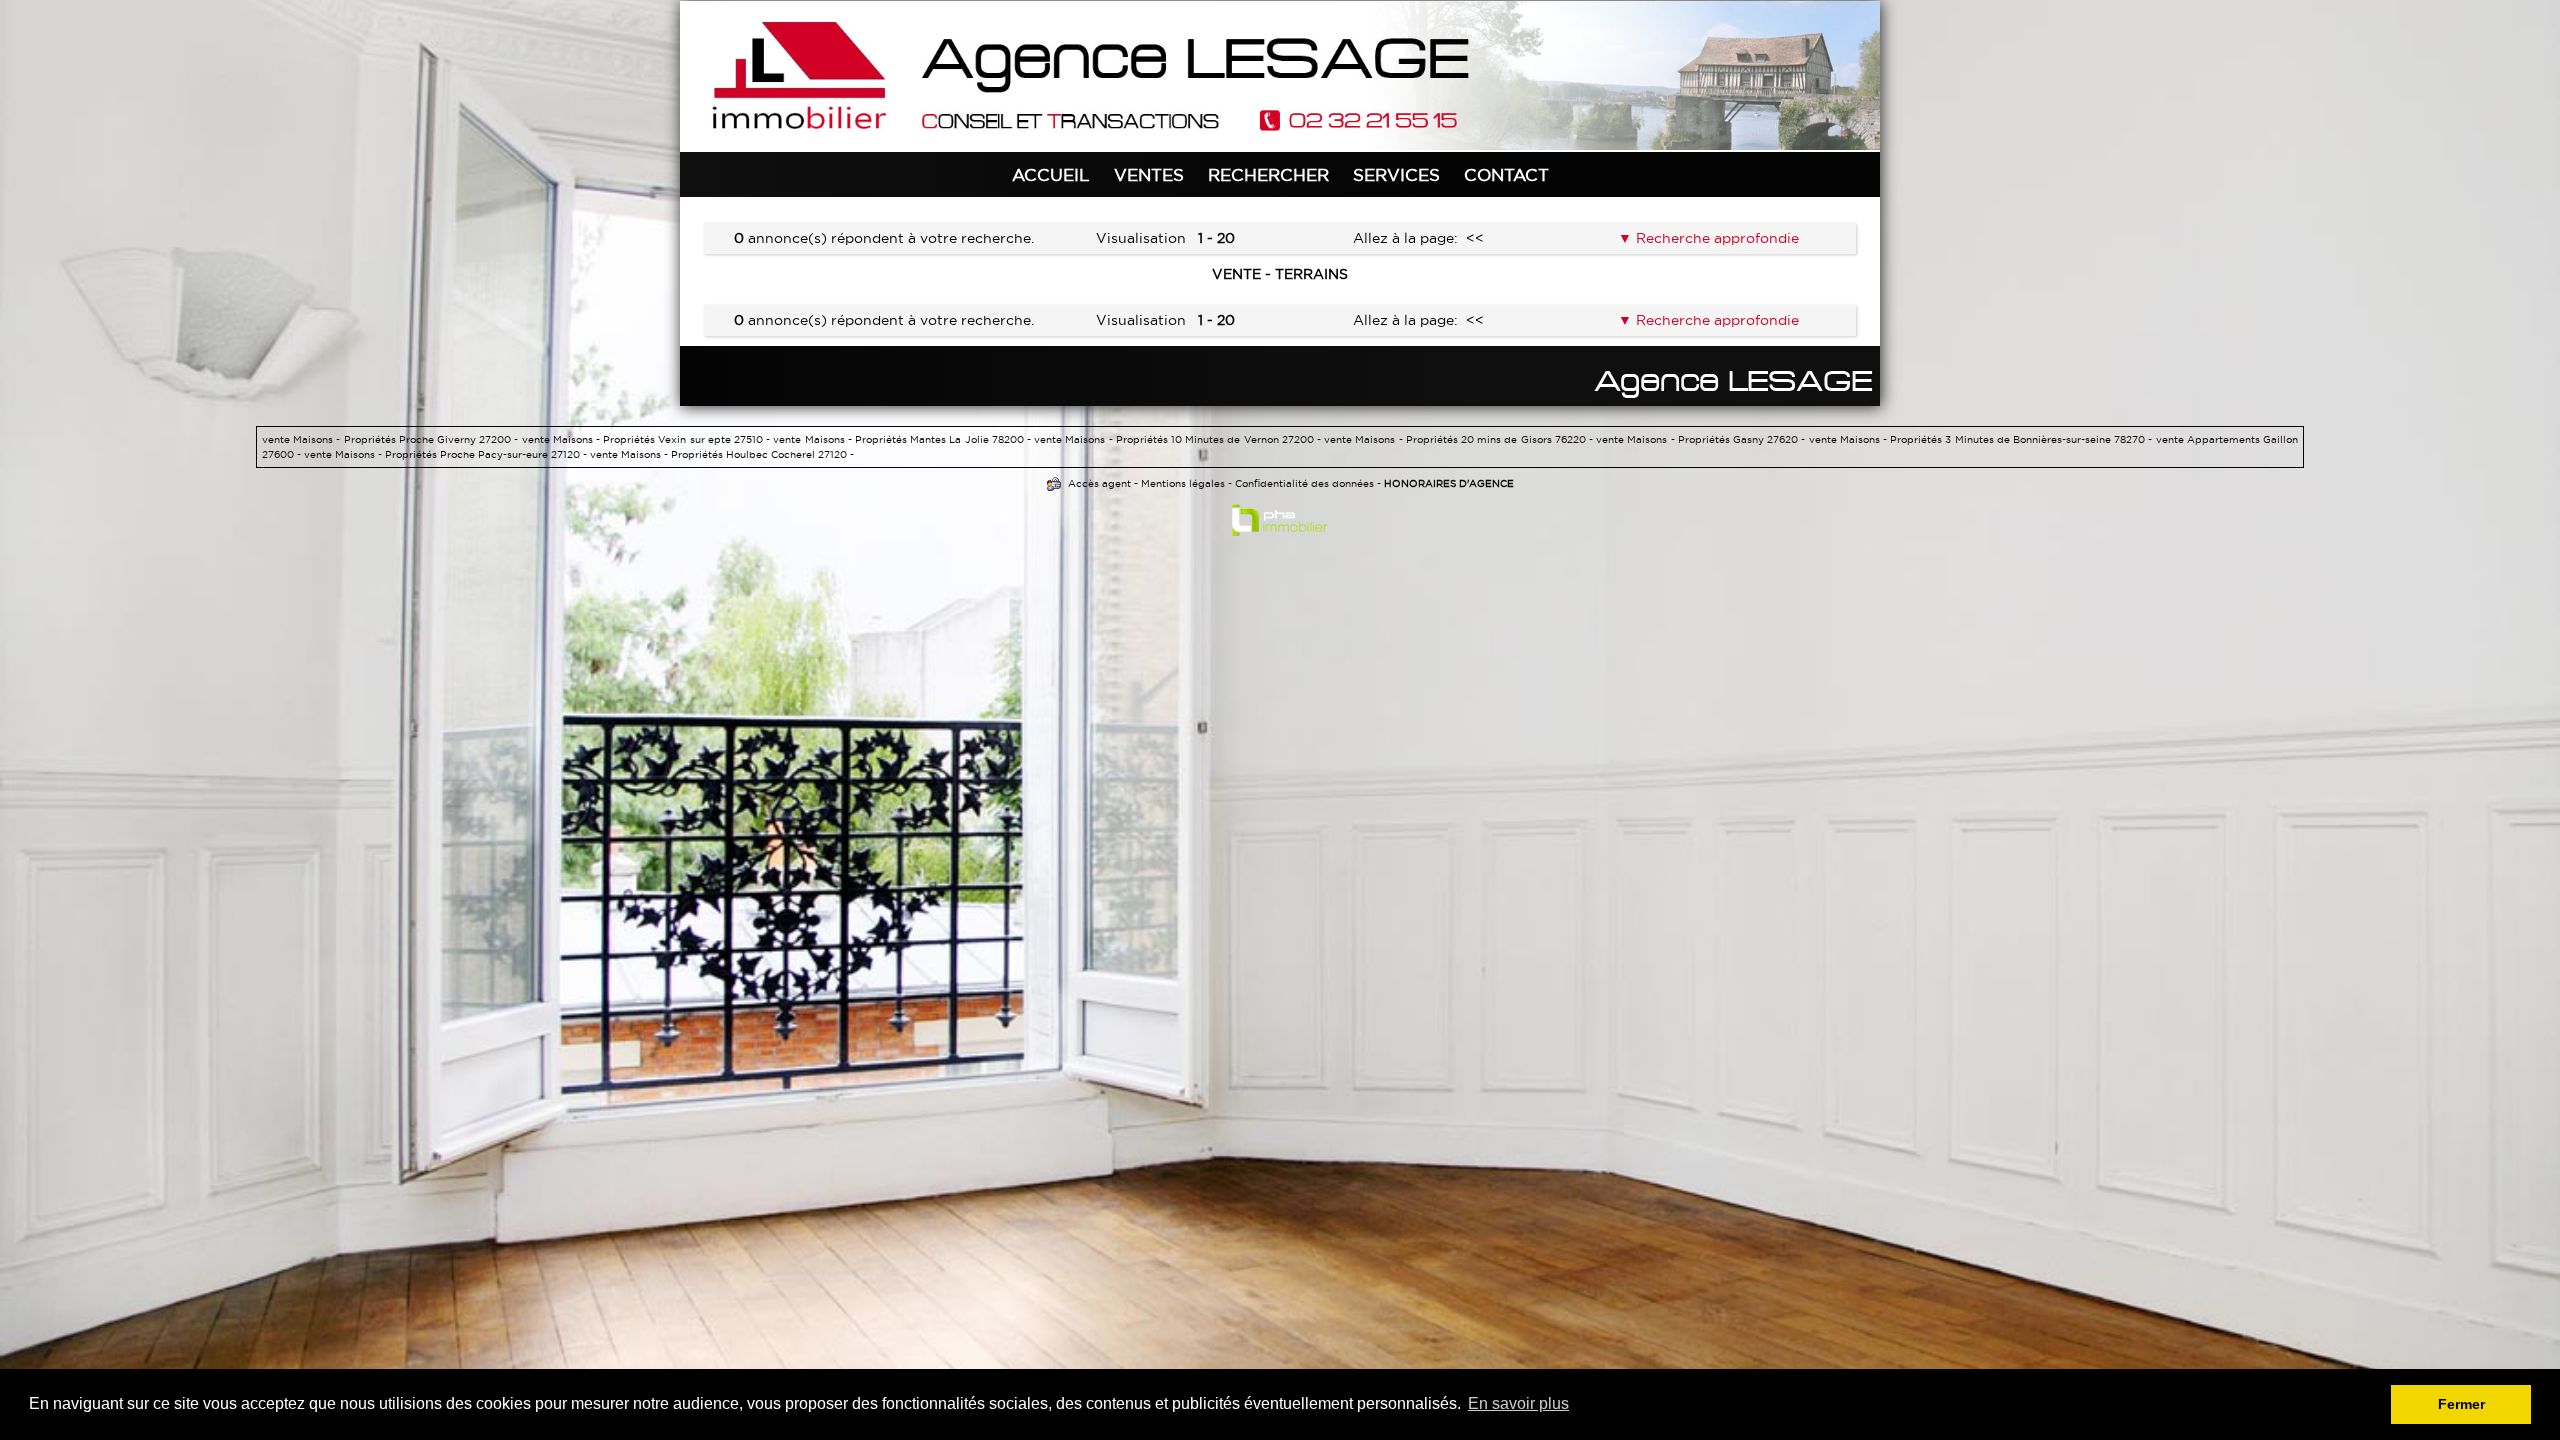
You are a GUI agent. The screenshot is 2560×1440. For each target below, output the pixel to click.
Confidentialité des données (1304, 483)
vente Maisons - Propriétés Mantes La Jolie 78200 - (903, 439)
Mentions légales (1183, 483)
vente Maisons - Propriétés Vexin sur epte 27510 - (648, 439)
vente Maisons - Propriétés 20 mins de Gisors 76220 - (1460, 439)
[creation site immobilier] (1280, 523)
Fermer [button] (2461, 1404)
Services (1396, 174)
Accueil (1051, 174)
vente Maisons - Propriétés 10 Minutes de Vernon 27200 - (1179, 439)
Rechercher (1268, 174)
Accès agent (1099, 483)
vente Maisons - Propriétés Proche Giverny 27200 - (392, 439)
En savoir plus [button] (1518, 1403)
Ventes (1149, 174)
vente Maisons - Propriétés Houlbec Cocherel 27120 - (722, 454)
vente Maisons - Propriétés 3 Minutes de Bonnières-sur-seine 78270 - (1982, 439)
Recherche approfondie (1715, 238)
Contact (1506, 174)
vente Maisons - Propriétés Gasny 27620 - (1702, 439)
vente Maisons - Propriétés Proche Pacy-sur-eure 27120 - (447, 454)
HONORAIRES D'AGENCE (1449, 483)
